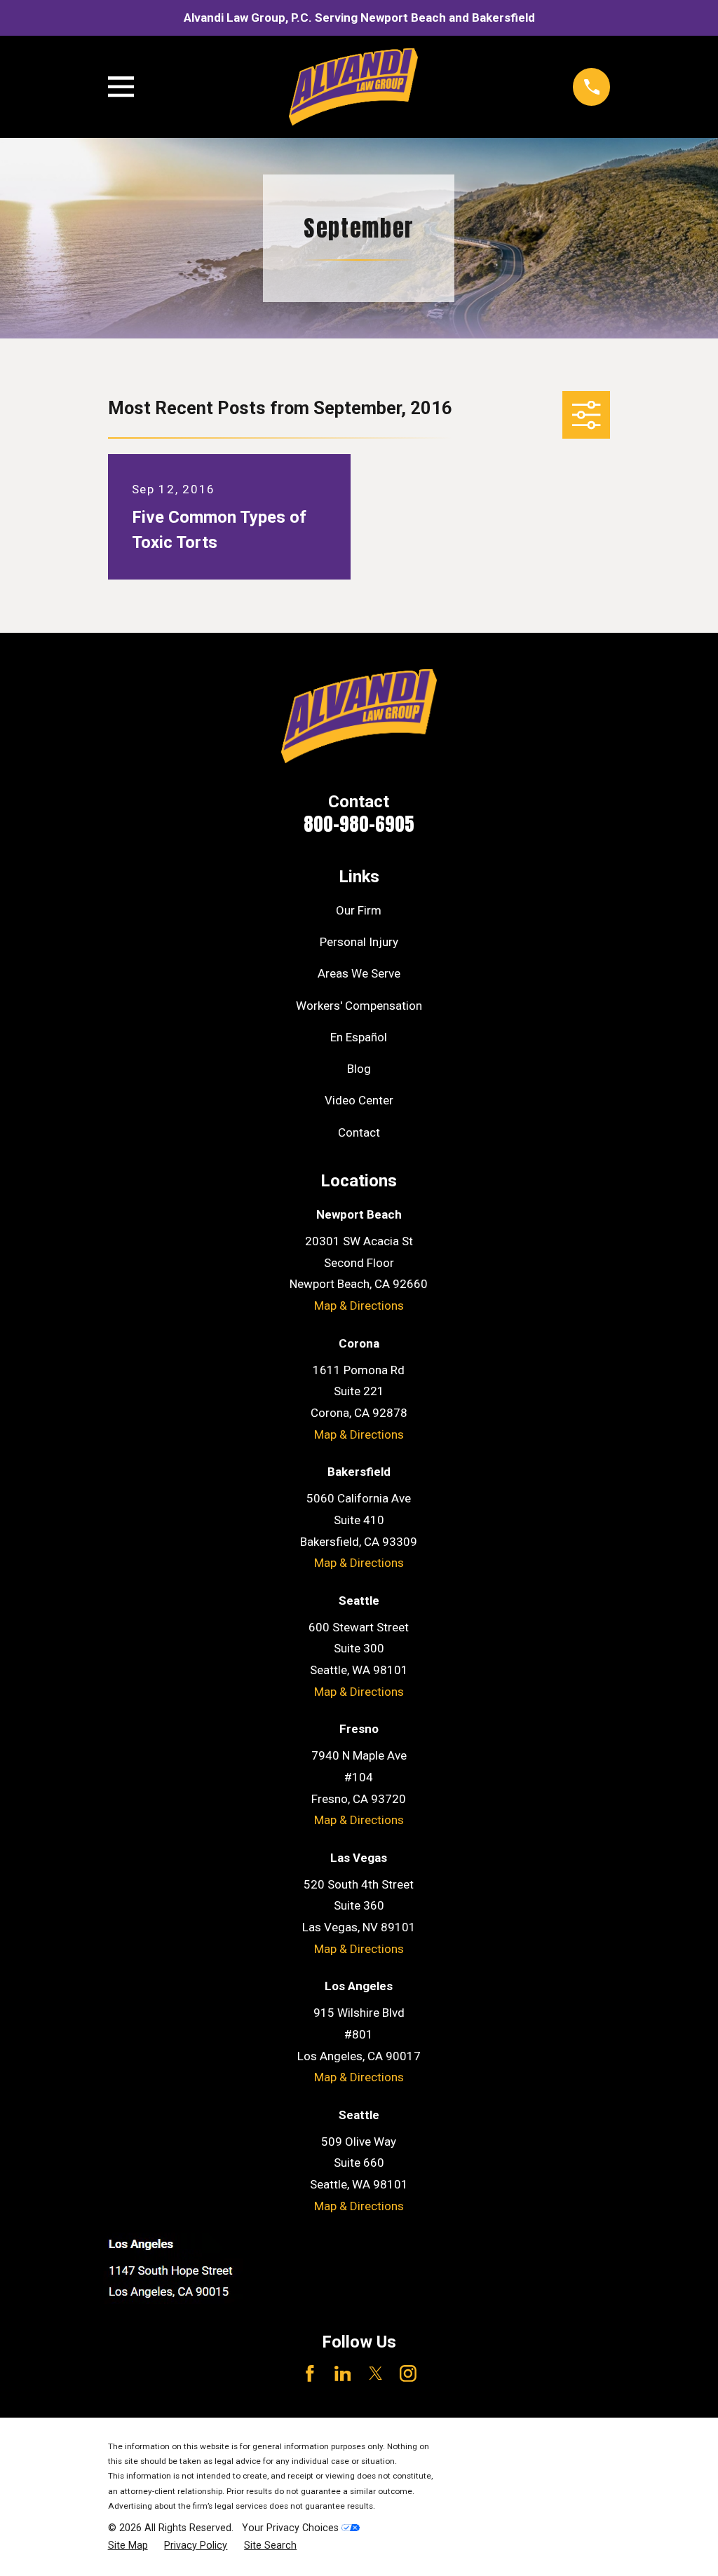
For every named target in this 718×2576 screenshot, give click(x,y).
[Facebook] (310, 2373)
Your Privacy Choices (292, 2528)
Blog (359, 1069)
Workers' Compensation (359, 1006)
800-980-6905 (359, 824)
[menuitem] (128, 2546)
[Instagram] (408, 2373)
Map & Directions (359, 1306)
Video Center (359, 1100)
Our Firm (359, 910)
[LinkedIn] (343, 2373)
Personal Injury (359, 942)
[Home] (353, 87)
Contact (359, 1132)
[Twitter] (376, 2373)
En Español (359, 1037)
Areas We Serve (359, 973)
